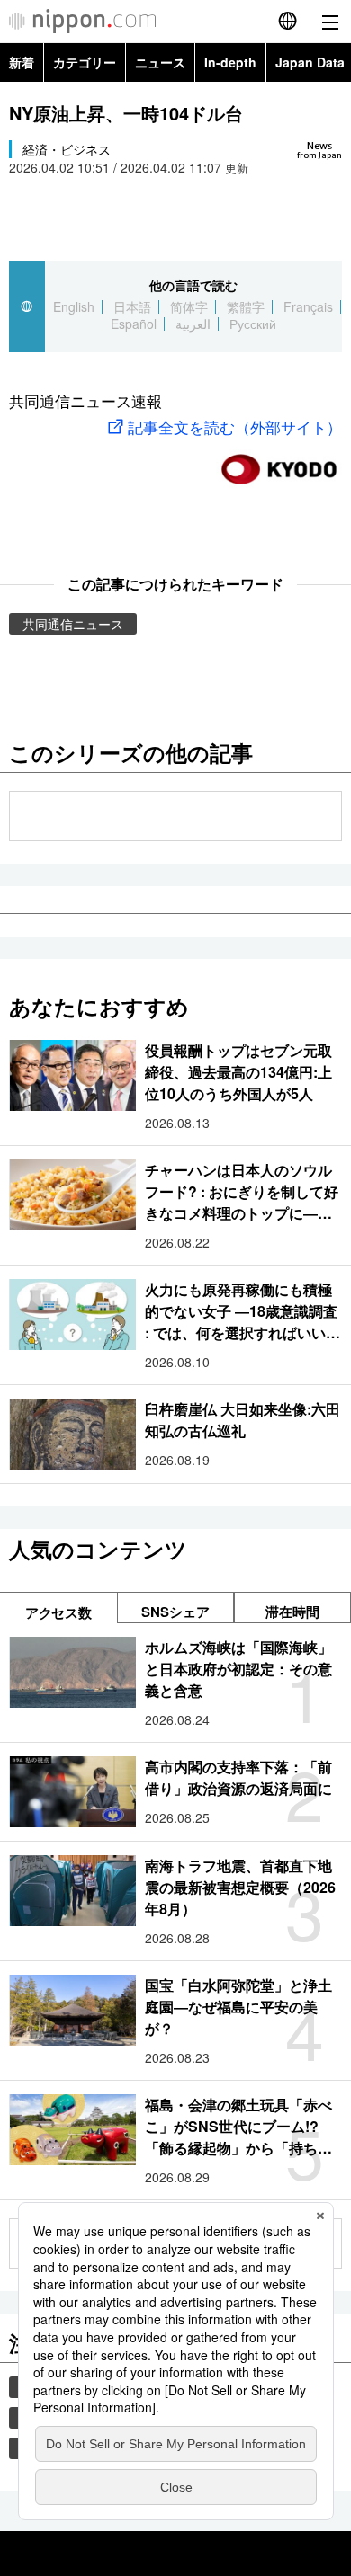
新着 (22, 62)
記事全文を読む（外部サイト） (235, 426)
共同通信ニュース (73, 624)
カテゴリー (85, 62)
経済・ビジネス (67, 149)
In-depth (230, 62)
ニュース (160, 62)
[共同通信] (279, 462)
